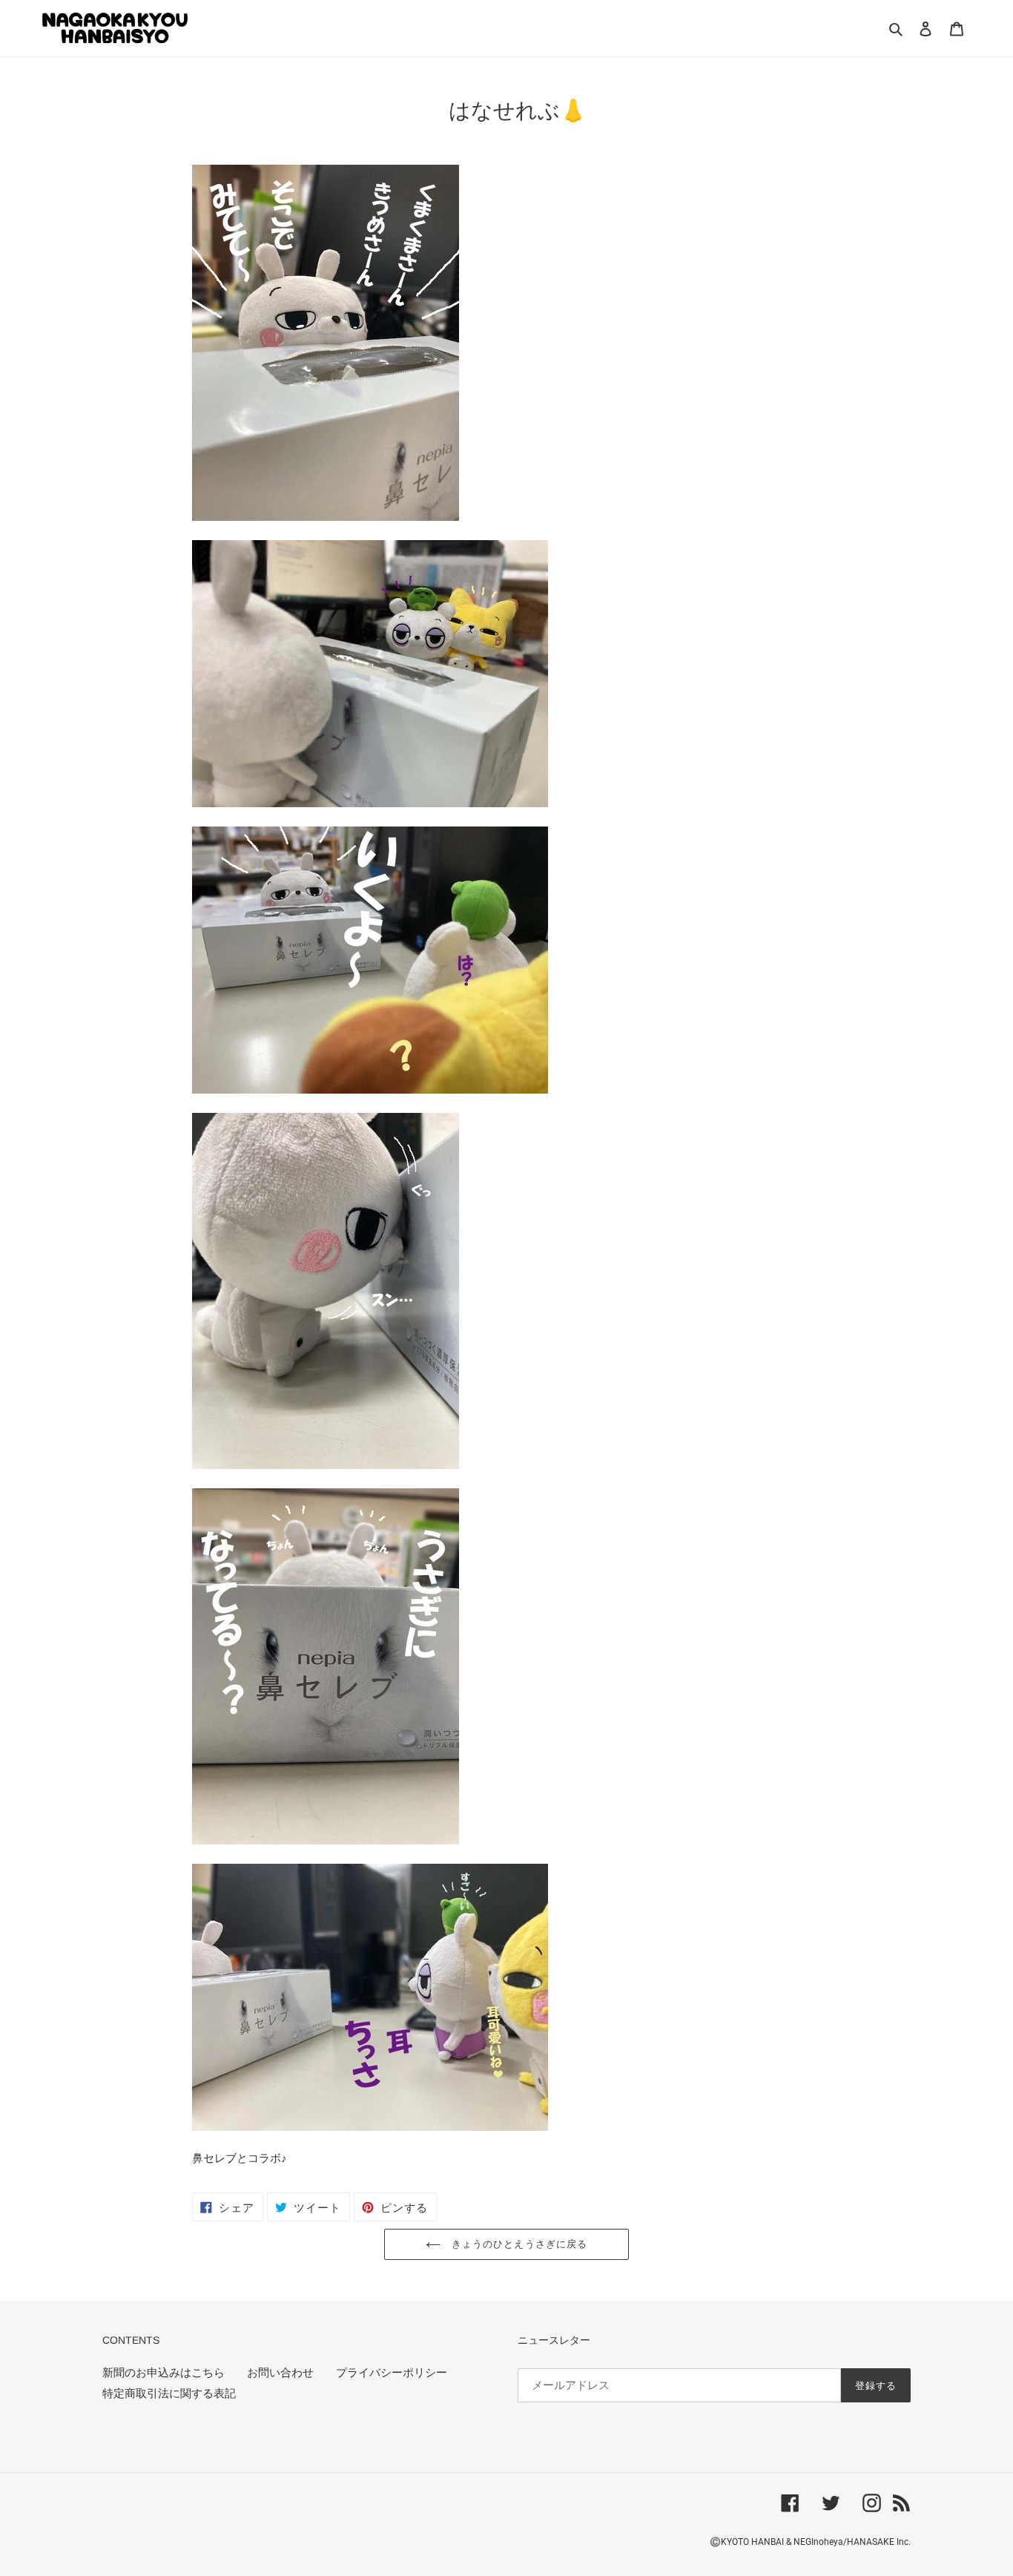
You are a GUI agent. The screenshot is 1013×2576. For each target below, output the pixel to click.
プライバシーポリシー (392, 2373)
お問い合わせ (280, 2373)
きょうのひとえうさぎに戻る (518, 2244)
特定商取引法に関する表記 (169, 2393)
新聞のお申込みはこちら (164, 2373)
